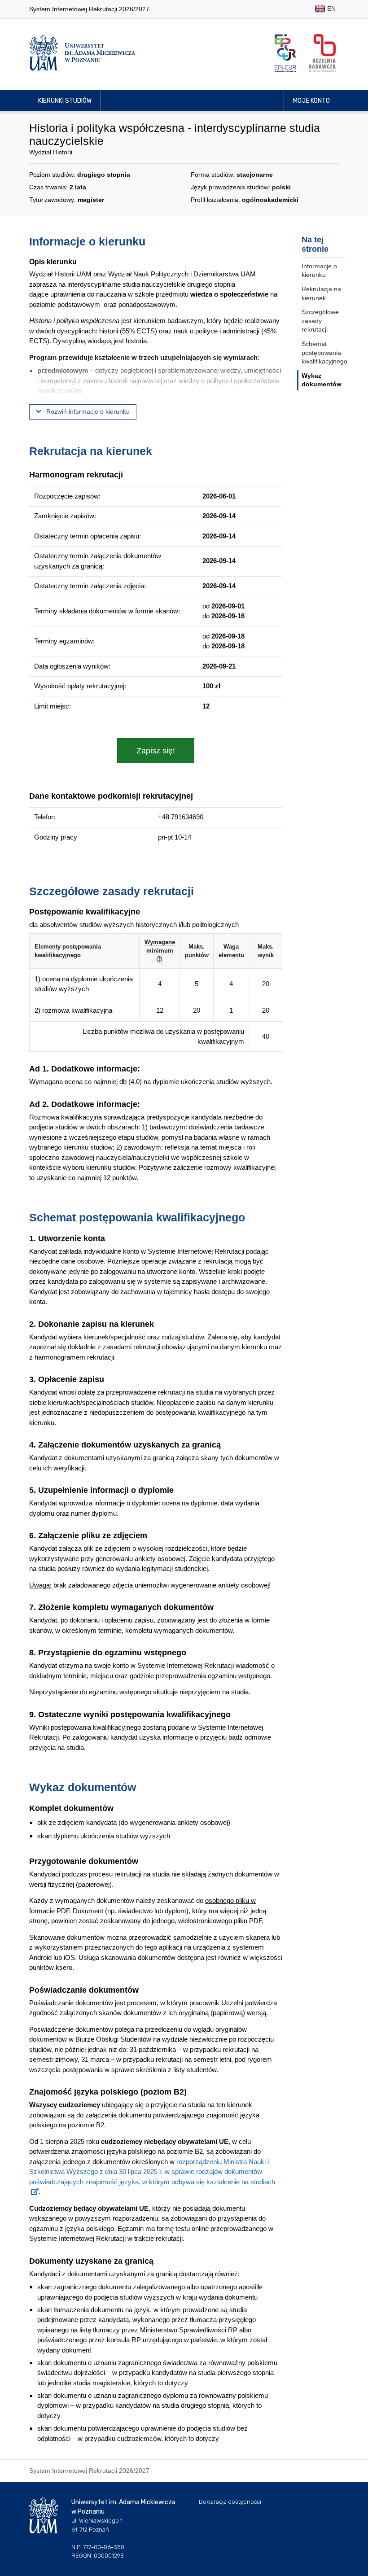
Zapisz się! (156, 751)
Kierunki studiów (65, 101)
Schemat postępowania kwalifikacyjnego (324, 352)
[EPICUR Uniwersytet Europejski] (285, 53)
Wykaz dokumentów (322, 380)
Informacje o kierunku (319, 271)
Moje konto (311, 101)
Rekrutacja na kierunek (321, 293)
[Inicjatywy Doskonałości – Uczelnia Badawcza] (322, 53)
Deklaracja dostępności (230, 2502)
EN (331, 9)
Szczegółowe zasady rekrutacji (320, 321)
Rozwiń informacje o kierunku (87, 411)
